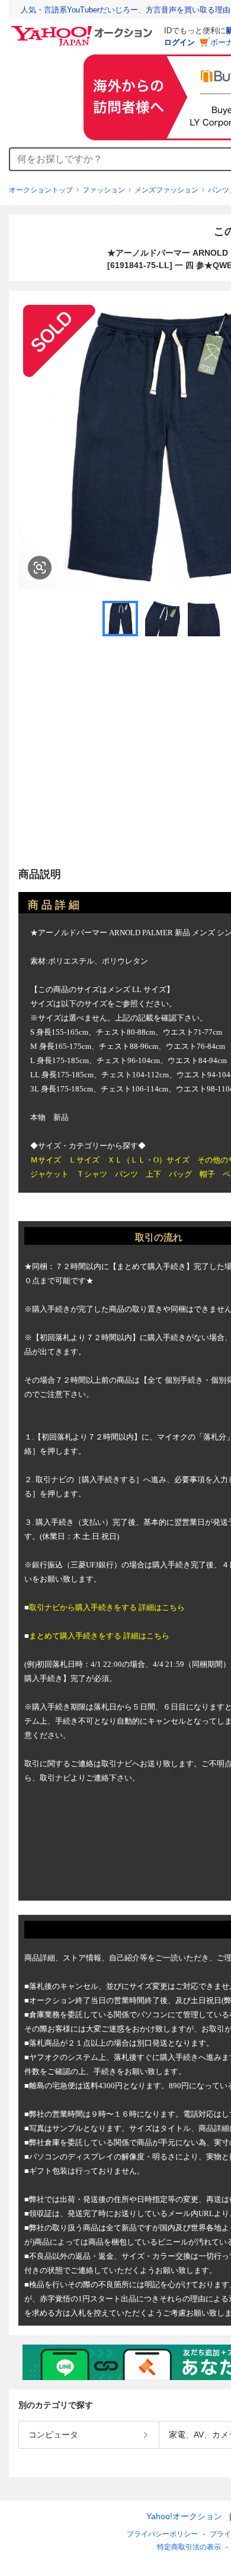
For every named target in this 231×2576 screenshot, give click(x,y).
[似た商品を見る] (40, 568)
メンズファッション (166, 190)
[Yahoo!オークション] (84, 29)
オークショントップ (41, 190)
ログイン (179, 42)
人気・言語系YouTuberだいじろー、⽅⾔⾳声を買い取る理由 (126, 10)
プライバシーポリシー (162, 2534)
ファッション (104, 190)
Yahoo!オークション (184, 2516)
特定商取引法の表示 (189, 2547)
